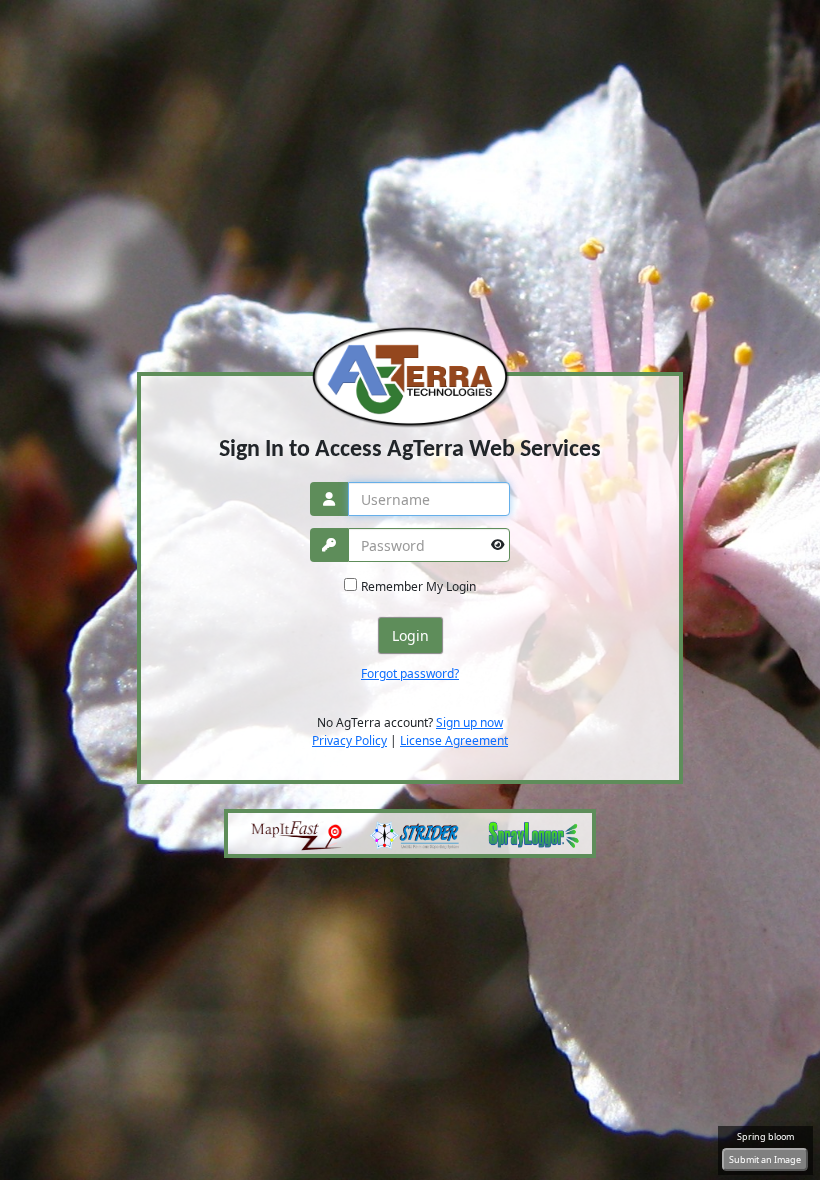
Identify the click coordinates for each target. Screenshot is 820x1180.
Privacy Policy (349, 740)
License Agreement (454, 740)
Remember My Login (418, 586)
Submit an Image (765, 1159)
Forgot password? (410, 673)
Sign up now (469, 722)
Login (410, 635)
